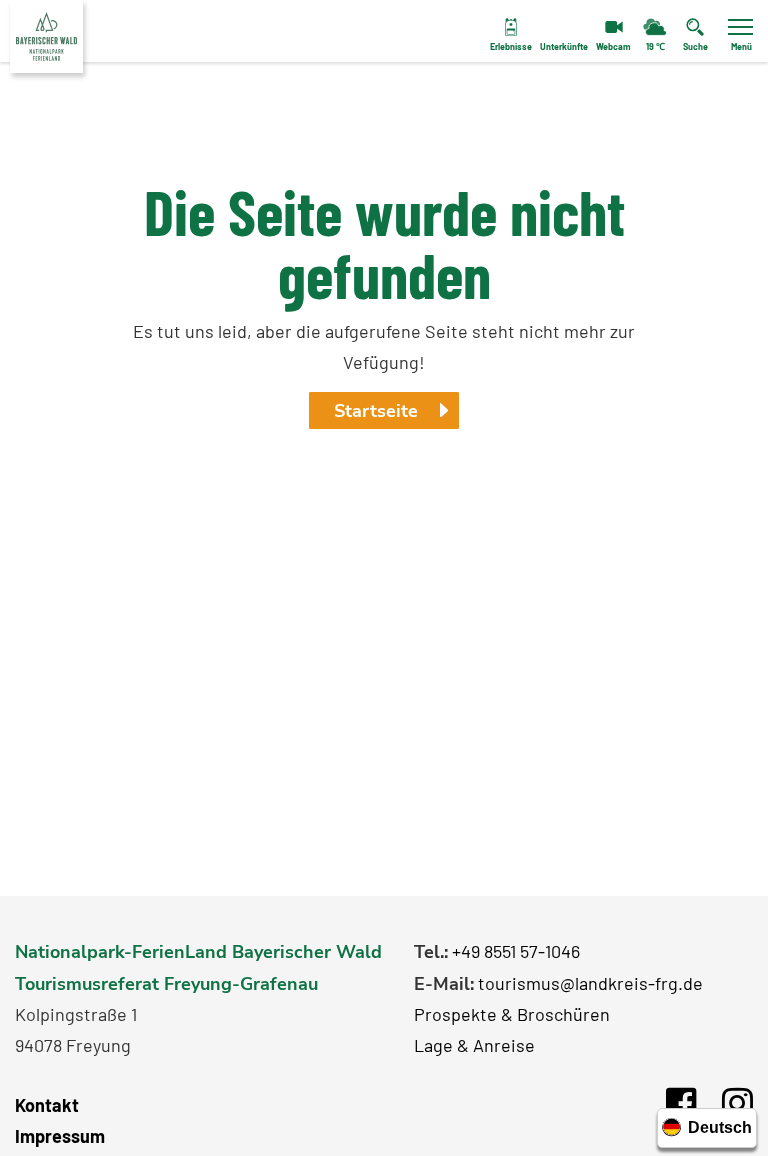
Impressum (60, 1136)
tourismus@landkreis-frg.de (590, 983)
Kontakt (47, 1105)
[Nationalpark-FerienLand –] (46, 36)
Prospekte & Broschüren (512, 1014)
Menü (741, 46)
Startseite (376, 411)
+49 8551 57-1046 (516, 951)
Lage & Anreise (474, 1045)
